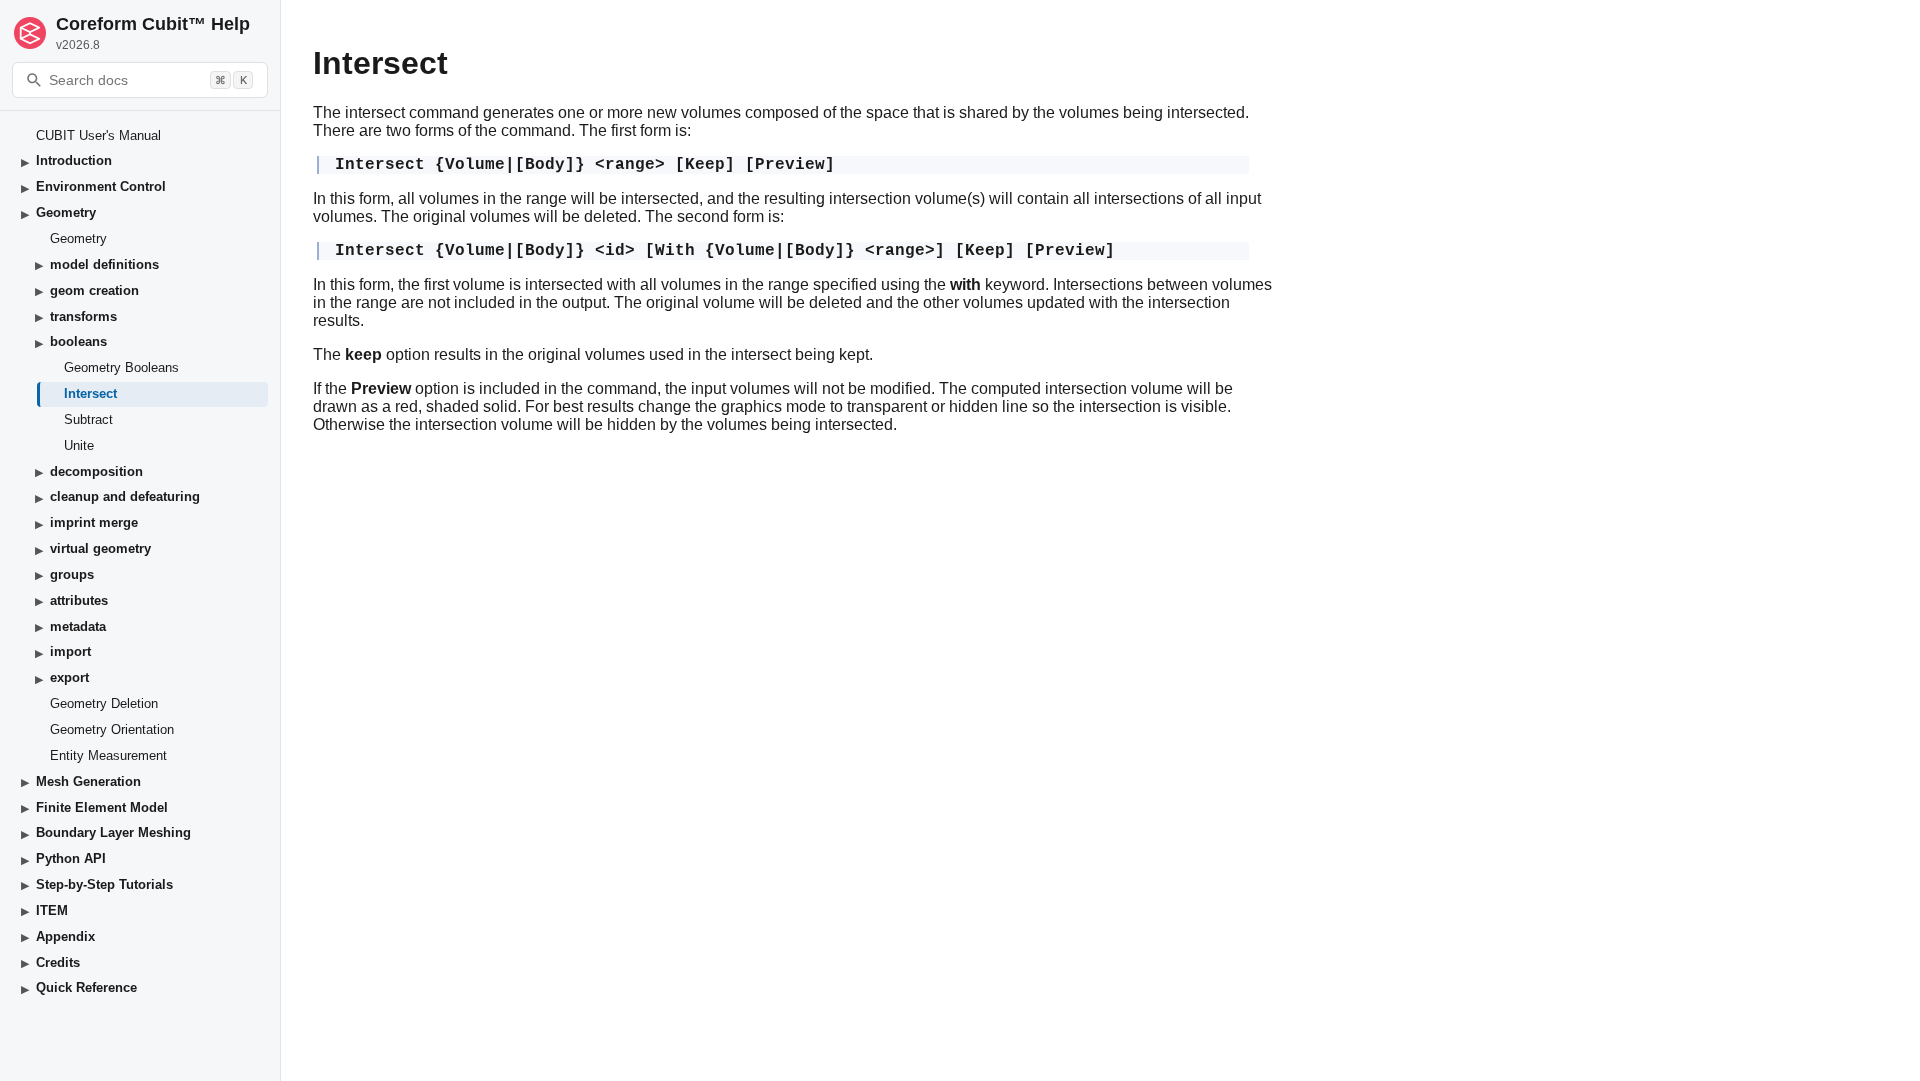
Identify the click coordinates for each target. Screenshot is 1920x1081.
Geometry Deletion (104, 703)
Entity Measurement (108, 755)
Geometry (78, 238)
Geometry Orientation (112, 729)
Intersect (90, 393)
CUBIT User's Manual (98, 135)
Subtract (88, 419)
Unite (79, 445)
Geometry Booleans (121, 367)
